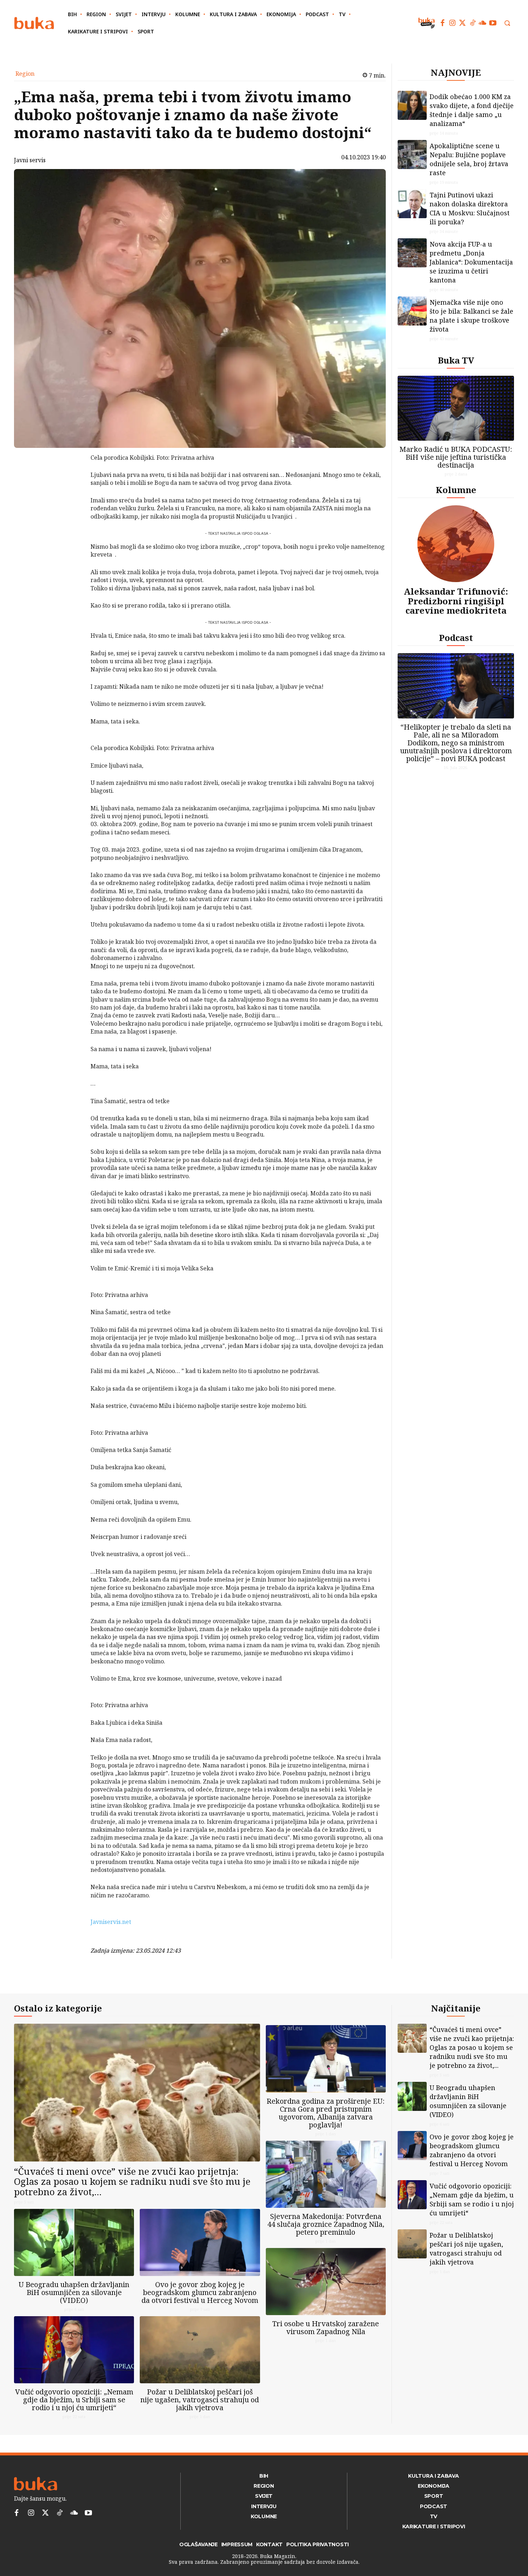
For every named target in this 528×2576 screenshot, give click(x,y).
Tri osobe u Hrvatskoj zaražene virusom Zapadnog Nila (326, 2327)
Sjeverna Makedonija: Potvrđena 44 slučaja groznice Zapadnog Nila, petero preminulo (326, 2224)
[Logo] (34, 23)
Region (25, 74)
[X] (72, 478)
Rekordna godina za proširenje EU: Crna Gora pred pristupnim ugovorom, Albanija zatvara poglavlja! (326, 2113)
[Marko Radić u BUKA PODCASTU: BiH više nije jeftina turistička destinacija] (456, 408)
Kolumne (456, 490)
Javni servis (30, 160)
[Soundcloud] (483, 23)
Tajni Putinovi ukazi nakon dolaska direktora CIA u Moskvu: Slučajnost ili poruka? (470, 208)
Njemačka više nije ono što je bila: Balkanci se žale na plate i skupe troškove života (471, 316)
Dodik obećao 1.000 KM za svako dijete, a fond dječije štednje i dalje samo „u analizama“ (472, 110)
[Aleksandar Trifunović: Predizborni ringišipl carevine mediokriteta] (456, 544)
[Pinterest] (72, 495)
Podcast (456, 638)
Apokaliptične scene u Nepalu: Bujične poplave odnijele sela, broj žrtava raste (469, 159)
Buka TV (456, 360)
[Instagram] (453, 23)
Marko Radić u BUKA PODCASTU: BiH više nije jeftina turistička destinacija (456, 457)
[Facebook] (443, 23)
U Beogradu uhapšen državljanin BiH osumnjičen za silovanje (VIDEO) (74, 2292)
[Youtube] (493, 23)
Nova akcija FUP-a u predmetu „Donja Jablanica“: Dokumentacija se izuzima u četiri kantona (471, 262)
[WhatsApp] (72, 511)
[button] (507, 23)
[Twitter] (463, 23)
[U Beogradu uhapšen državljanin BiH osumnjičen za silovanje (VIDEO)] (74, 2242)
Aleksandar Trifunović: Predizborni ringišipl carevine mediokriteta (456, 601)
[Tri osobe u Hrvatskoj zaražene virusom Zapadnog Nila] (326, 2282)
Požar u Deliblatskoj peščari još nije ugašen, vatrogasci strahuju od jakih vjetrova (200, 2400)
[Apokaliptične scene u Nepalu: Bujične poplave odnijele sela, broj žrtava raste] (412, 154)
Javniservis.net (111, 1922)
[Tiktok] (473, 23)
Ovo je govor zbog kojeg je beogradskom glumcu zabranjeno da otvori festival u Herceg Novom (200, 2292)
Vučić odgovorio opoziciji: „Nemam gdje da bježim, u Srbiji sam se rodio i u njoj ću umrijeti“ (74, 2400)
